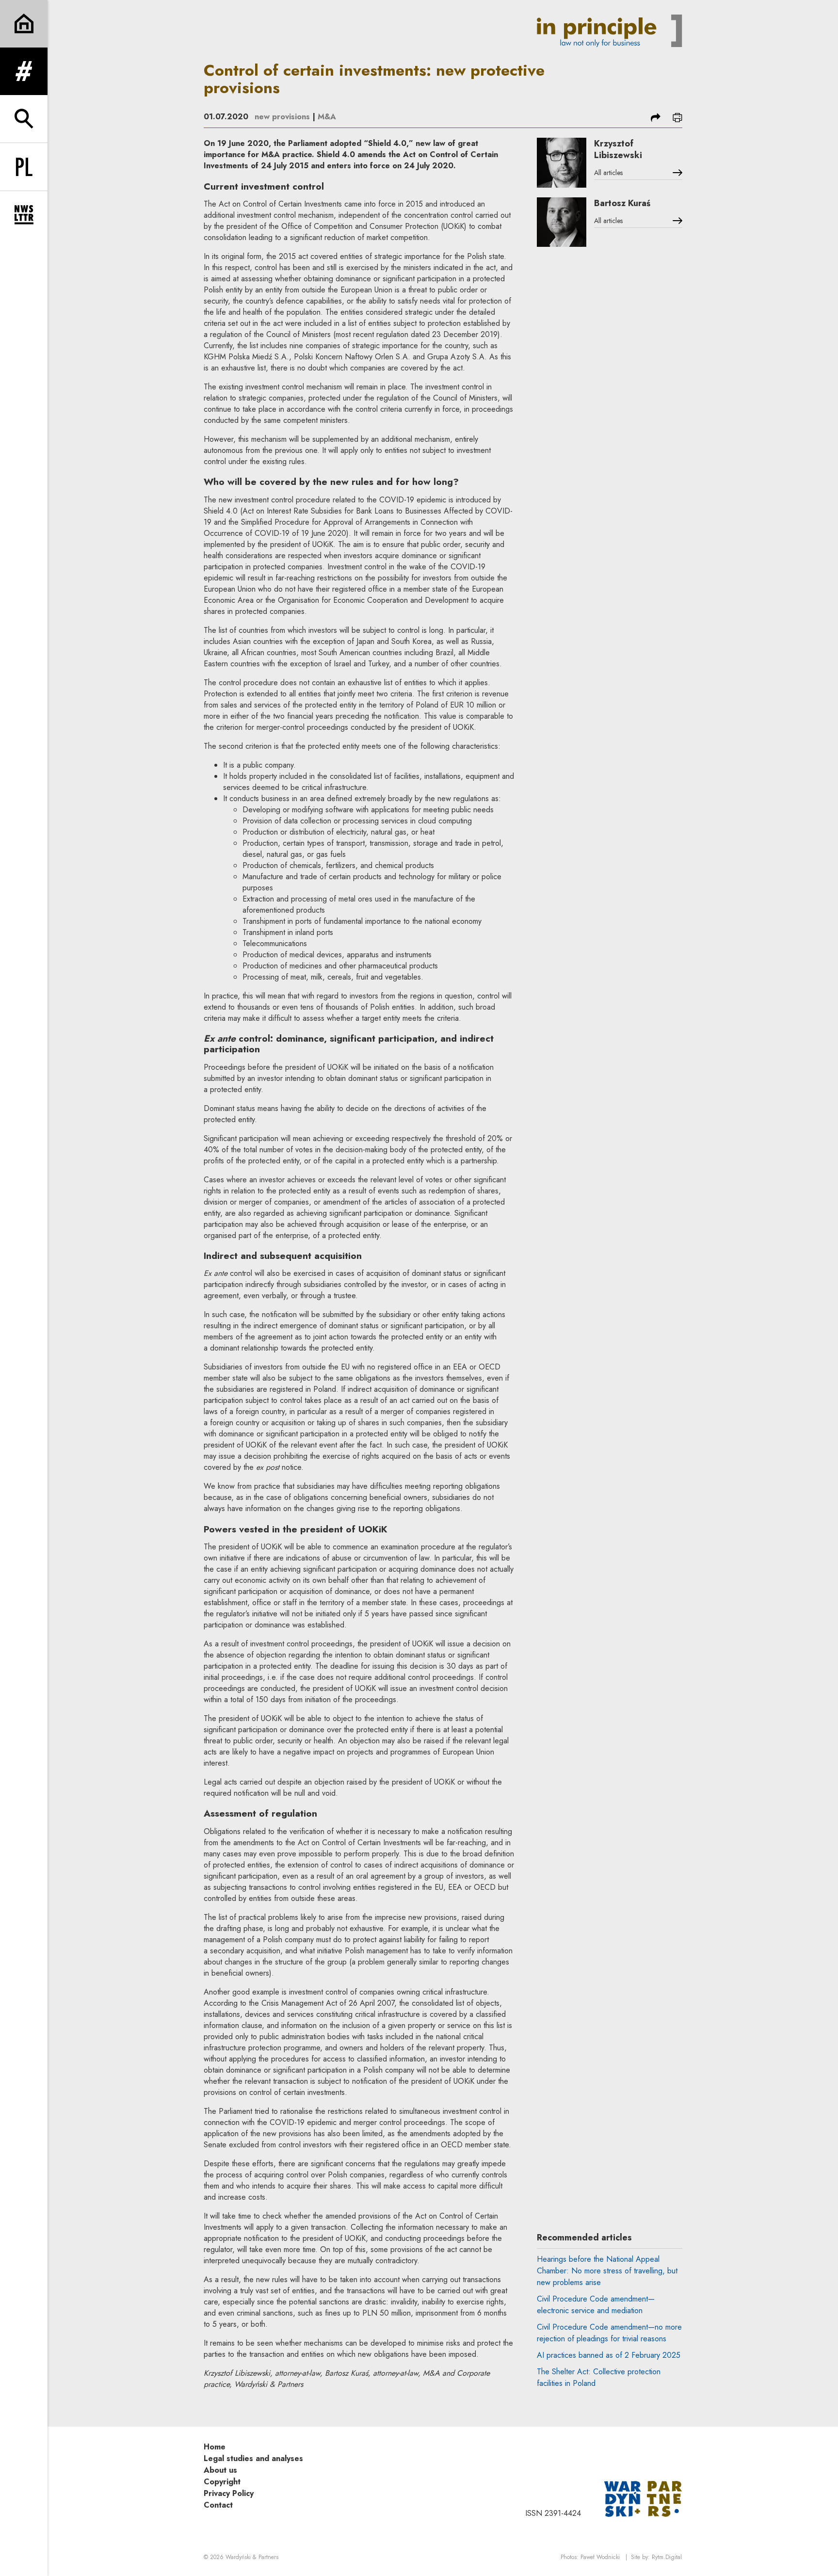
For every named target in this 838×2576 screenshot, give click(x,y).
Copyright (222, 2482)
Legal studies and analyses (253, 2458)
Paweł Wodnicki (600, 2557)
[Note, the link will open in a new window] (643, 2498)
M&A (327, 117)
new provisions (282, 117)
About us (220, 2470)
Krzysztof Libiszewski (618, 149)
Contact (218, 2505)
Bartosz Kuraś (622, 203)
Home (215, 2447)
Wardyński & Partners (252, 2557)
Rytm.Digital (667, 2557)
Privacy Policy (229, 2493)
